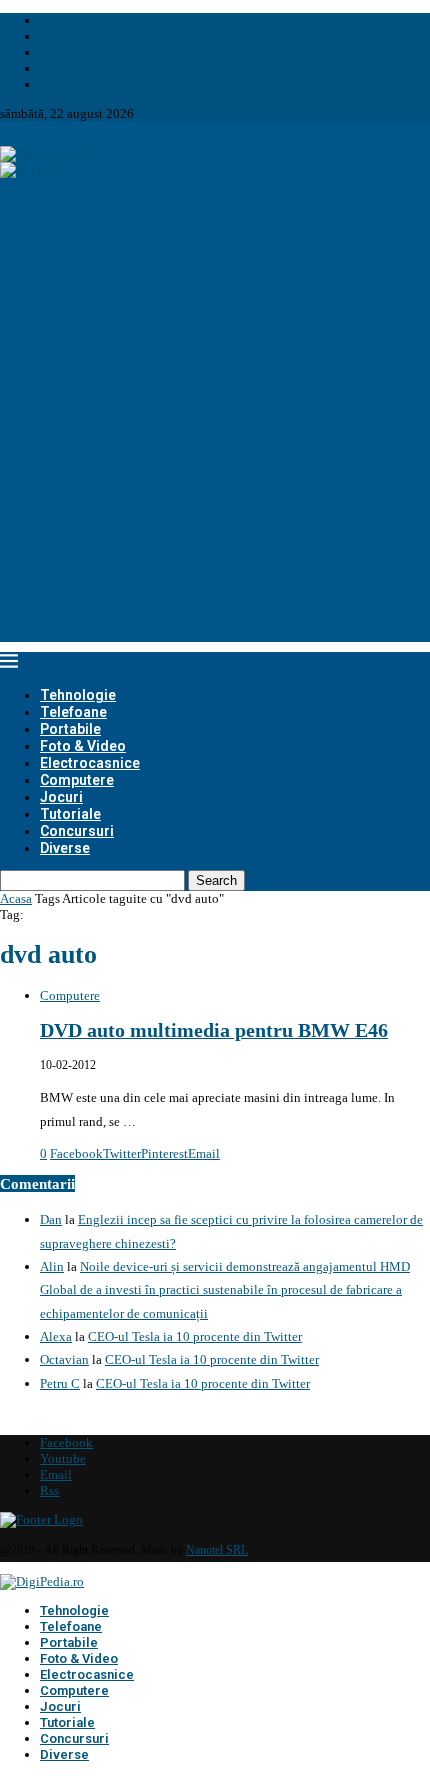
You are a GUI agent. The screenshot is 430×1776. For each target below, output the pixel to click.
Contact (61, 84)
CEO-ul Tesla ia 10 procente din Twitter (195, 1336)
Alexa (56, 1336)
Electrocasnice (90, 763)
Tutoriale (70, 814)
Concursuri (77, 831)
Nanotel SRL (217, 1550)
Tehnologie (78, 695)
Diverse (65, 848)
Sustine (60, 52)
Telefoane (73, 712)
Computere (77, 780)
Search (216, 880)
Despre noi (69, 20)
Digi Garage (72, 36)
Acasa (16, 898)
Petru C (60, 1383)
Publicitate (69, 68)
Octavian (64, 1359)
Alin (52, 1266)
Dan (51, 1219)
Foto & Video (83, 746)
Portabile (70, 729)
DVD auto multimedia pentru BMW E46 (214, 1030)
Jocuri (61, 797)
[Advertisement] (215, 427)
